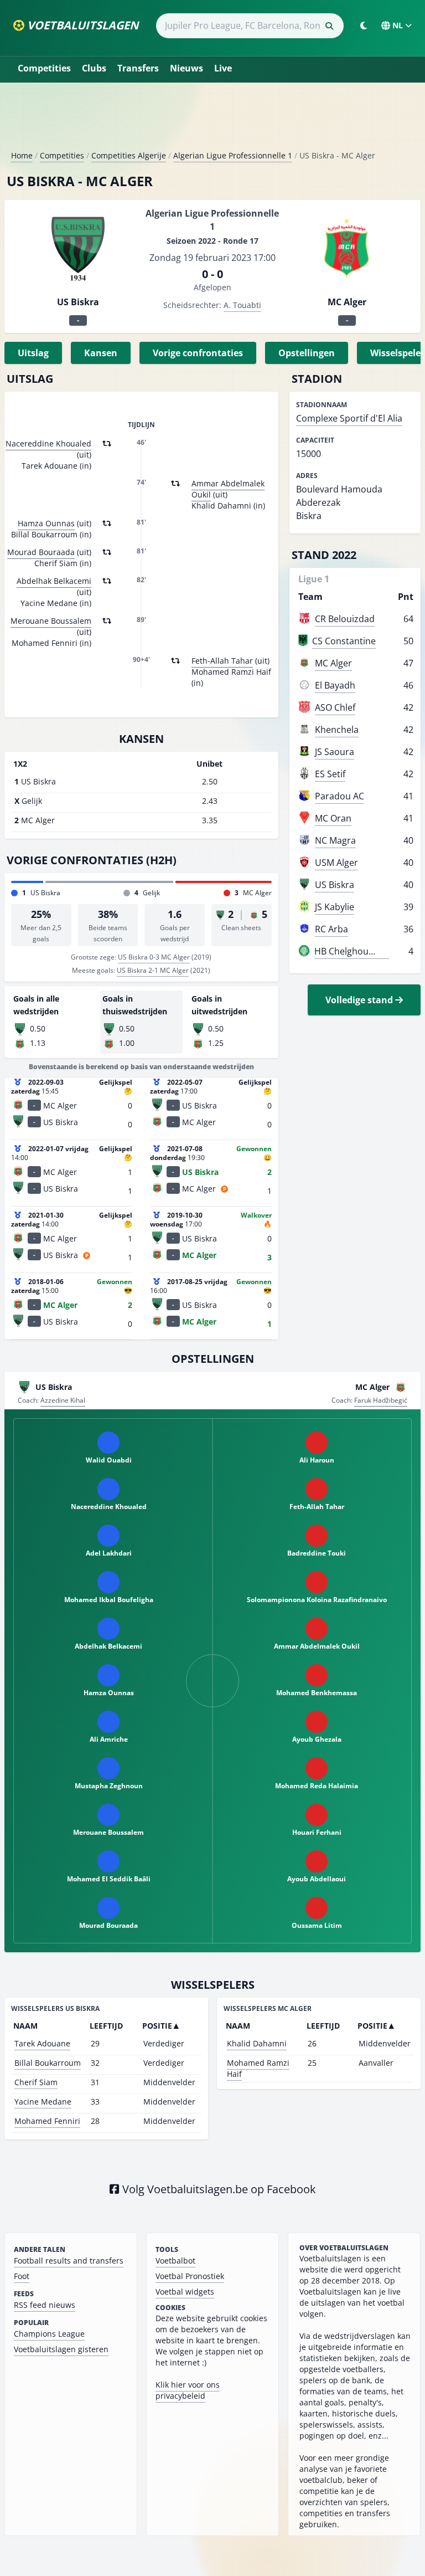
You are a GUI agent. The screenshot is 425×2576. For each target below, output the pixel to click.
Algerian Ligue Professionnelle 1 (233, 155)
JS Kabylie (335, 907)
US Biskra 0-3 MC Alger (154, 957)
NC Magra (335, 840)
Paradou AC (340, 796)
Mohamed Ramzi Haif (258, 2068)
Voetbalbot (175, 2261)
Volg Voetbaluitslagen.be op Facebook (218, 2189)
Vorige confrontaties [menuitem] (198, 353)
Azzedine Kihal (63, 1400)
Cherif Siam (36, 2082)
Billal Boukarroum (48, 2063)
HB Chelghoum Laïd (355, 951)
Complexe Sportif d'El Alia (349, 418)
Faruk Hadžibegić (381, 1400)
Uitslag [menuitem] (33, 353)
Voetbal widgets (185, 2292)
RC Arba (331, 929)
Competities (44, 68)
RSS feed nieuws (45, 2305)
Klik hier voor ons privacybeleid (188, 2390)
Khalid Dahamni (257, 2043)
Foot (22, 2276)
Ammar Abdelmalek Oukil (228, 489)
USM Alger (336, 863)
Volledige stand (360, 1000)
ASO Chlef (335, 707)
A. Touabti (242, 305)
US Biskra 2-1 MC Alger (153, 970)
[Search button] (329, 26)
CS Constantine (344, 641)
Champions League (49, 2334)
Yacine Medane (43, 2102)
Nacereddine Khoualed (48, 443)
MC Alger (333, 663)
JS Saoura (335, 752)
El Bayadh (335, 685)
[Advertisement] (212, 121)
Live (223, 68)
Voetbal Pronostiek (190, 2276)
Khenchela (337, 730)
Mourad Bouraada (41, 552)
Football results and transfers (69, 2261)
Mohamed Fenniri (47, 2121)
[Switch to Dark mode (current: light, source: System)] (364, 25)
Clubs (94, 68)
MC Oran (333, 818)
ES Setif (330, 774)
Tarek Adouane (42, 2043)
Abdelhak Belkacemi (54, 581)
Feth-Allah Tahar (222, 661)
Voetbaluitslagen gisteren (61, 2349)
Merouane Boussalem (51, 621)
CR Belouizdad (345, 619)
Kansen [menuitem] (101, 353)
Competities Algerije (129, 155)
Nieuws (186, 68)
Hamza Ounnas (46, 523)
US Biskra (335, 885)
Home (22, 155)
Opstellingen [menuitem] (307, 353)
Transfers (138, 68)
